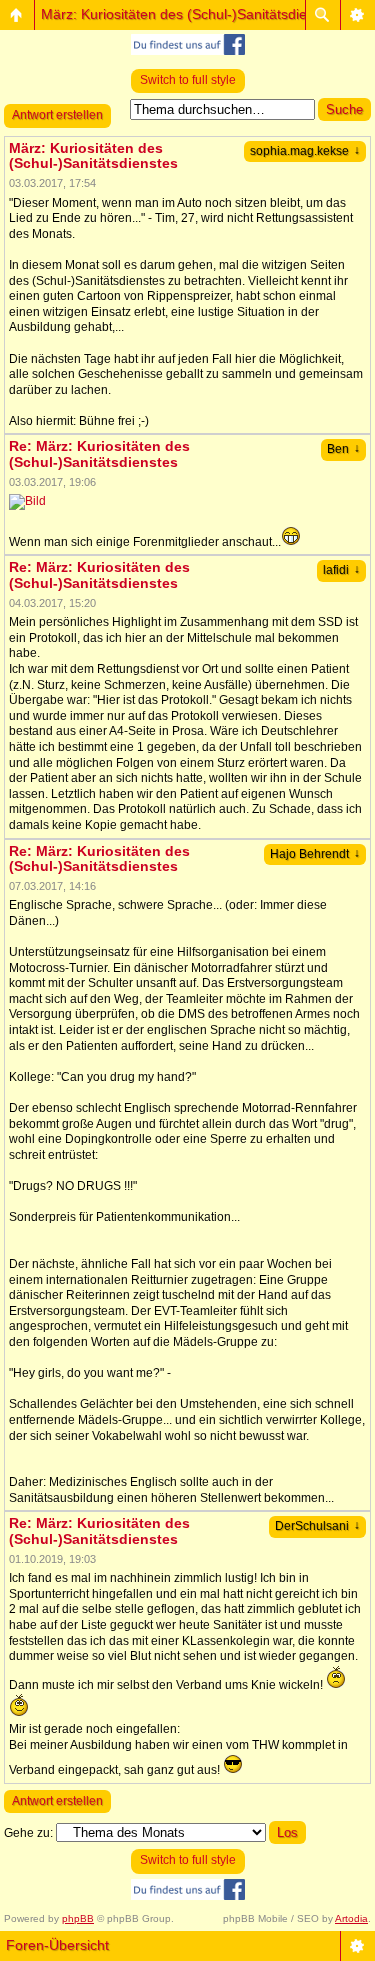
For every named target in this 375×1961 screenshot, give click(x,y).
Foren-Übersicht (57, 1945)
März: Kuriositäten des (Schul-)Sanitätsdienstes (191, 14)
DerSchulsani (317, 1526)
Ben (343, 449)
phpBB (78, 1918)
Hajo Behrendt (315, 854)
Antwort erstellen (57, 115)
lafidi (341, 570)
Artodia (351, 1918)
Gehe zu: (28, 1833)
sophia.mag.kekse (305, 151)
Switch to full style (188, 80)
